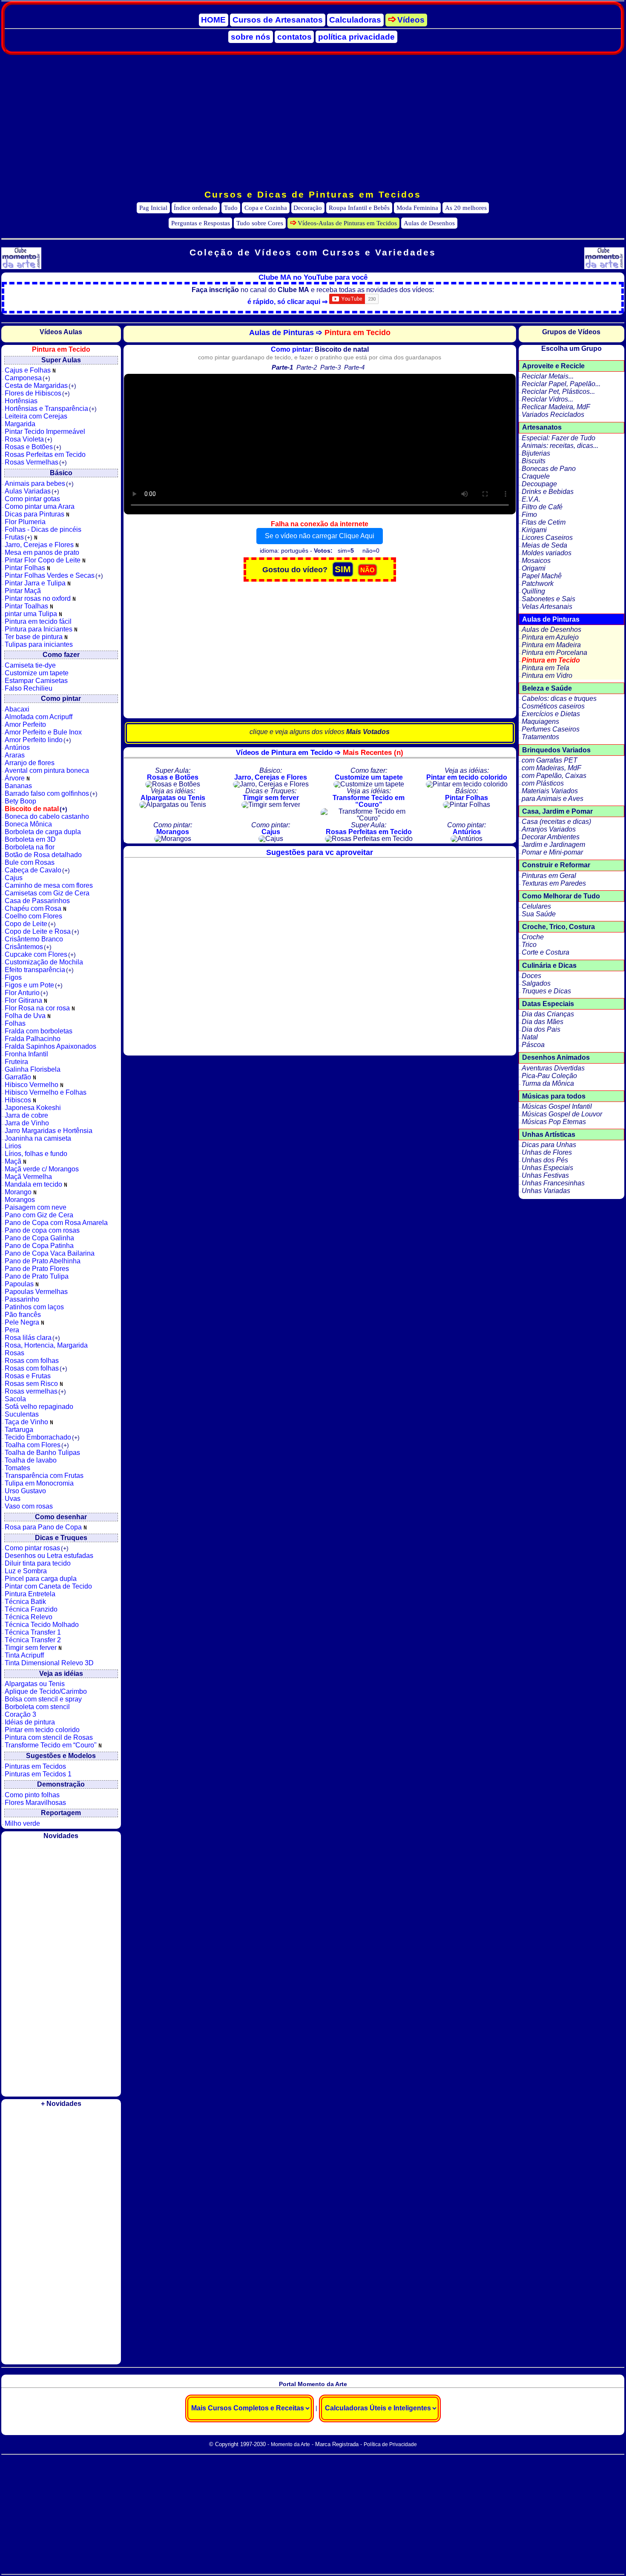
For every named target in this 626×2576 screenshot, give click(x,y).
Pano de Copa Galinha (39, 1238)
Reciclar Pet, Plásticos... (558, 392)
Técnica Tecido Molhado (42, 1625)
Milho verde (22, 1823)
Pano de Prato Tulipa (37, 1276)
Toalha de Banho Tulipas (42, 1453)
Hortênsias (21, 401)
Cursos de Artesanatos (278, 20)
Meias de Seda (544, 545)
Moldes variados (547, 553)
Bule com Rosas (30, 862)
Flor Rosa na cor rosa (38, 1008)
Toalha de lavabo (31, 1460)
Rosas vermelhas (35, 1391)
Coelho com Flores (33, 916)
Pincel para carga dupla (41, 1579)
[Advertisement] (313, 122)
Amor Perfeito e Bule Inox (43, 732)
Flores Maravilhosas (35, 1803)
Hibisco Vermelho (32, 1085)
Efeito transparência (39, 970)
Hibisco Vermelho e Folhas (46, 1092)
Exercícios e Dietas (551, 714)
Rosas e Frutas (28, 1376)
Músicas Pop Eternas (554, 1122)
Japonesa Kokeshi (33, 1108)
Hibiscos (19, 1100)
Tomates (17, 1468)
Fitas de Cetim (544, 522)
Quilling (533, 591)
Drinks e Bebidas (548, 492)
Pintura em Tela (546, 668)
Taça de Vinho (27, 1422)
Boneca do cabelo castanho (47, 816)
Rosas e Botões (33, 447)
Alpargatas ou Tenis (35, 1684)
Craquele (536, 476)
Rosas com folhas (32, 1361)
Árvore (16, 778)
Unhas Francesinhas (553, 1183)
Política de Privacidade (390, 2444)
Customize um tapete (37, 673)
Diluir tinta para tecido (38, 1563)
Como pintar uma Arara (40, 506)
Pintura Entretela (30, 1594)
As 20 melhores (466, 208)
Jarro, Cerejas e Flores (40, 545)
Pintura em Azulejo (550, 637)
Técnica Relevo (29, 1617)
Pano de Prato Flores (37, 1269)
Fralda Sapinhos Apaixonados (50, 1046)
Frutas (19, 537)
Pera (12, 1330)
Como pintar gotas (32, 499)
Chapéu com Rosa (34, 908)
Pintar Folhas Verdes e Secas (54, 575)
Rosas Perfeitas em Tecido (45, 455)
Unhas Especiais (547, 1168)
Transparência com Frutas (44, 1476)
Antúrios (17, 747)
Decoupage (539, 484)
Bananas (18, 786)
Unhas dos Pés (545, 1160)
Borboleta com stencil (37, 1707)
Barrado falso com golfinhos (51, 793)
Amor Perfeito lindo (38, 740)
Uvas (13, 1499)
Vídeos (411, 20)
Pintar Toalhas (27, 606)
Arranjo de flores (30, 763)
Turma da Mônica (548, 1083)
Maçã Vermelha (28, 1177)
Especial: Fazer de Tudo (559, 438)
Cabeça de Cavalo (37, 870)
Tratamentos (540, 737)
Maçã (14, 1161)
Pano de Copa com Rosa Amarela (56, 1223)
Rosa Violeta (29, 439)
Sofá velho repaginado (39, 1407)
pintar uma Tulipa (32, 614)
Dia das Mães (543, 1022)
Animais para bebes (39, 483)
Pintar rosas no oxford (39, 598)
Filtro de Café (542, 507)
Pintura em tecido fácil (38, 621)
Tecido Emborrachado (42, 1437)
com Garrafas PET (550, 760)
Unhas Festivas (545, 1175)
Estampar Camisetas (36, 681)
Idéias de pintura (30, 1722)
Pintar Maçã (23, 591)
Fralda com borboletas (39, 1031)
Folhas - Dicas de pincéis (43, 529)
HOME (213, 20)
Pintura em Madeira (551, 645)
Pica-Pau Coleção (549, 1076)
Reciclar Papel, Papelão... (561, 384)
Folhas (15, 1023)
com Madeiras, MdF (551, 768)
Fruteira (16, 1062)
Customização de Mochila (44, 962)
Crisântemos (28, 947)
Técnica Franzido (31, 1609)
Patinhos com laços (34, 1307)
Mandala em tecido (34, 1184)
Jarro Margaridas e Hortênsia (49, 1131)
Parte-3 (330, 367)
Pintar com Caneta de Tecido (48, 1586)
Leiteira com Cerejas (36, 416)
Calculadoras (355, 20)
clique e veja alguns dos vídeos (320, 732)
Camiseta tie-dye (30, 665)
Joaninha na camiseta (38, 1138)
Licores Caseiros (547, 538)
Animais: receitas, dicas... (560, 446)
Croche (533, 937)
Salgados (536, 983)
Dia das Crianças (548, 1014)
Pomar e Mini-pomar (552, 852)
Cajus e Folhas (29, 370)
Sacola (15, 1399)
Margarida (20, 424)
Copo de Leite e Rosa (42, 931)
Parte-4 (354, 367)
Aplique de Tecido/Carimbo (46, 1691)
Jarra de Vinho (27, 1123)
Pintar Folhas (26, 568)
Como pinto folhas (32, 1795)
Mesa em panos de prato (42, 552)
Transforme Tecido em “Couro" (52, 1745)
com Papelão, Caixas (554, 776)
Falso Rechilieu (29, 688)
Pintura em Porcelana (554, 653)
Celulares (536, 906)
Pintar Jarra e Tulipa (36, 583)
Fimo (529, 515)
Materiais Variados (550, 791)
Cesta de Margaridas (40, 386)
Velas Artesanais (547, 607)
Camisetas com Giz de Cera (47, 893)
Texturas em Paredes (554, 883)
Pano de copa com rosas (42, 1230)
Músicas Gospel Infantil (557, 1106)
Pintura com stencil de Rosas (49, 1737)
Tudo (231, 208)
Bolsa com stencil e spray (43, 1699)
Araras (15, 755)
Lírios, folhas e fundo (36, 1154)
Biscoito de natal (36, 809)
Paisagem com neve (36, 1207)
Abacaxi (17, 709)
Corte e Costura (546, 952)
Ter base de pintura (34, 637)
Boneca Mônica (28, 824)
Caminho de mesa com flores (49, 885)
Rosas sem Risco (32, 1384)
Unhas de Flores (547, 1152)
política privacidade (356, 37)
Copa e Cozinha (266, 208)
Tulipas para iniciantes (39, 644)
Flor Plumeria (25, 522)
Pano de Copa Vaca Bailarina (50, 1253)
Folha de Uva (26, 1016)
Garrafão (19, 1077)
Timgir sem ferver (32, 1648)
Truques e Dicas (546, 991)
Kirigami (534, 530)
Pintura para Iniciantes (39, 629)
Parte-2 (307, 367)
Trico (529, 945)
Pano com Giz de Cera (39, 1215)
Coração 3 (20, 1714)
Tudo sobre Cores (260, 223)
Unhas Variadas (546, 1191)
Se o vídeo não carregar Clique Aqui (320, 536)
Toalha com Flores (37, 1445)
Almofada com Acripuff (39, 717)
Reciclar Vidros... (547, 399)
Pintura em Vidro (547, 676)
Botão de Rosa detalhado (43, 855)
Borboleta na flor (30, 847)
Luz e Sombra (26, 1571)
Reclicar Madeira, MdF (556, 407)
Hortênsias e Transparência (51, 409)
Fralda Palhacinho (33, 1039)
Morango (19, 1192)
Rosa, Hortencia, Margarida (46, 1345)
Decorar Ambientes (551, 837)
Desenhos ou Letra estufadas (49, 1556)
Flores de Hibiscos (37, 393)
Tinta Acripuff (24, 1655)
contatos (294, 37)
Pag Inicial (153, 208)
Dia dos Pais (541, 1029)
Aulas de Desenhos (429, 223)
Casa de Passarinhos (37, 901)
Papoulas (20, 1284)
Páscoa (533, 1045)
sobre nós (251, 37)
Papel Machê (542, 576)
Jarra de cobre (26, 1115)
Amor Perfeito (25, 724)
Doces (531, 976)
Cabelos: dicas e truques (559, 699)
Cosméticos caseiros (553, 706)
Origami (534, 568)
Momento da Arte (290, 2444)
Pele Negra (23, 1322)
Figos (13, 977)
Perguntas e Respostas (201, 223)
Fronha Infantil (26, 1054)
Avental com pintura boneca (47, 770)
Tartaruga (19, 1430)
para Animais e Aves (553, 799)
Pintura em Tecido (551, 660)
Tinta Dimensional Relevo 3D (49, 1663)
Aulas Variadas (32, 491)
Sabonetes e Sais (548, 599)
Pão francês (23, 1315)
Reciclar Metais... (548, 376)
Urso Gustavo (25, 1491)
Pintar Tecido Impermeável (45, 432)
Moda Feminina (417, 208)
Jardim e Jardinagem (553, 845)
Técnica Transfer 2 (33, 1640)
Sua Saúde (539, 914)
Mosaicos (536, 561)
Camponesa (27, 378)
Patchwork (538, 584)
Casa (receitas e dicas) (556, 822)
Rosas (14, 1353)
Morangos (20, 1200)
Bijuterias (536, 453)
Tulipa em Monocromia (39, 1483)
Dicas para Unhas (549, 1145)
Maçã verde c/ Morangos (42, 1169)
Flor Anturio (26, 993)
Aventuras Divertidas (553, 1068)
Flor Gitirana (24, 1000)
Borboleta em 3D (30, 839)
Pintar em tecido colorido (42, 1730)
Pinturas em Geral (549, 876)
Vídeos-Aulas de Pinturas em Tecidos (347, 223)
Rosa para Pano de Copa (44, 1527)
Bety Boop (20, 801)
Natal (530, 1037)
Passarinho (22, 1299)
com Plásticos (543, 783)
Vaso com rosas (29, 1506)
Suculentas (22, 1414)
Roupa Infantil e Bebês (359, 208)
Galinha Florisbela (33, 1069)
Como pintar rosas (37, 1548)
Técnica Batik (25, 1602)
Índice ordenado (195, 208)
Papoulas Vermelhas (36, 1292)
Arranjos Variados (549, 829)
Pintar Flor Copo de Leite (43, 560)
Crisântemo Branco (34, 939)
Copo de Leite (30, 924)
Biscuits (534, 461)
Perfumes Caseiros (551, 729)
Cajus (14, 878)
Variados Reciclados (553, 415)
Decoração (308, 208)
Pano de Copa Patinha (39, 1246)
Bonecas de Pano (549, 469)
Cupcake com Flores (40, 954)
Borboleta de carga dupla (43, 832)
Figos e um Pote (34, 985)
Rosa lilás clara (32, 1338)
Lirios (13, 1146)
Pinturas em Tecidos (35, 1766)
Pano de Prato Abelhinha (43, 1261)
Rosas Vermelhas (36, 462)
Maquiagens (540, 721)
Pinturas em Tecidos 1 (38, 1774)
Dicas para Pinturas (35, 514)
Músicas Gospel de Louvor (562, 1114)
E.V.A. (531, 499)
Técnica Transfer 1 (33, 1632)
